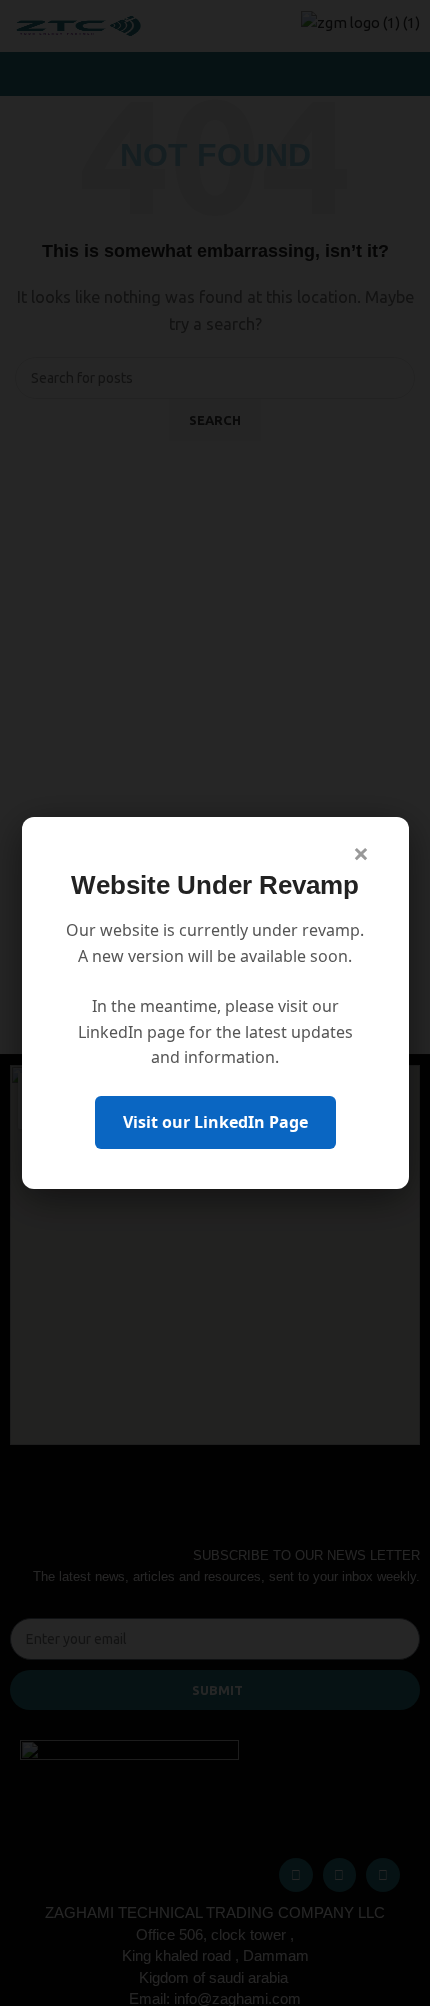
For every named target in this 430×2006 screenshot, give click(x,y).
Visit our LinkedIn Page (215, 1122)
